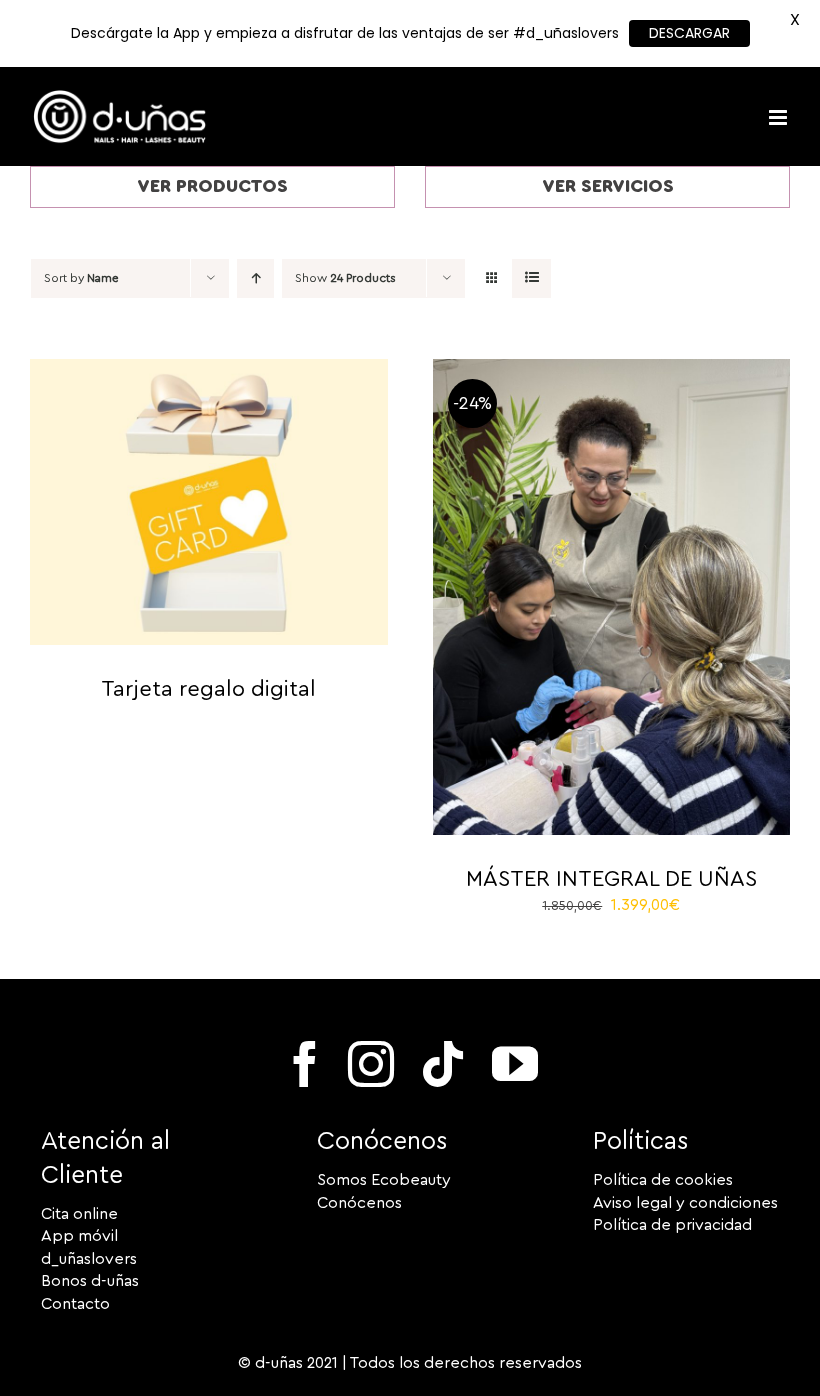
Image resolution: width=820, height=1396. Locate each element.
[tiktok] (443, 1064)
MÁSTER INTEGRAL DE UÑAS (611, 879)
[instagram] (371, 1064)
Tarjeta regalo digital (208, 689)
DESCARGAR (689, 33)
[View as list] (531, 278)
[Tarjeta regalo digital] (209, 370)
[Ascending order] (255, 278)
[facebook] (305, 1064)
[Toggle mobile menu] (779, 117)
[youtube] (515, 1064)
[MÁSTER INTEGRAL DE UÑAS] (612, 370)
